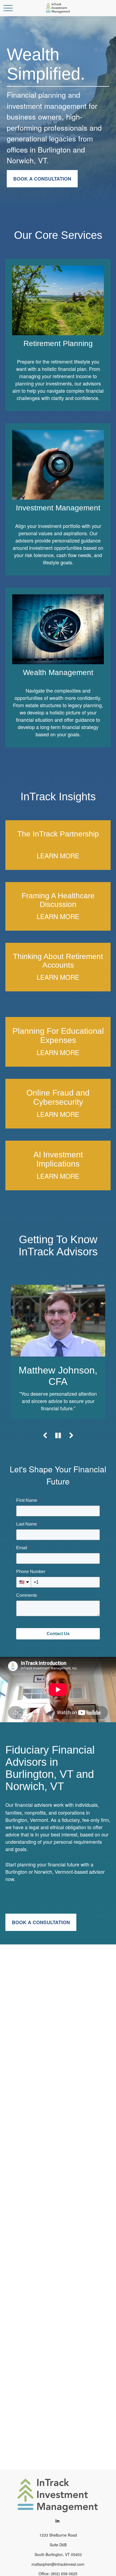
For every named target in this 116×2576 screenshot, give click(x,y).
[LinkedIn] (58, 2521)
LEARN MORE (58, 855)
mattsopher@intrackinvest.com (58, 2564)
